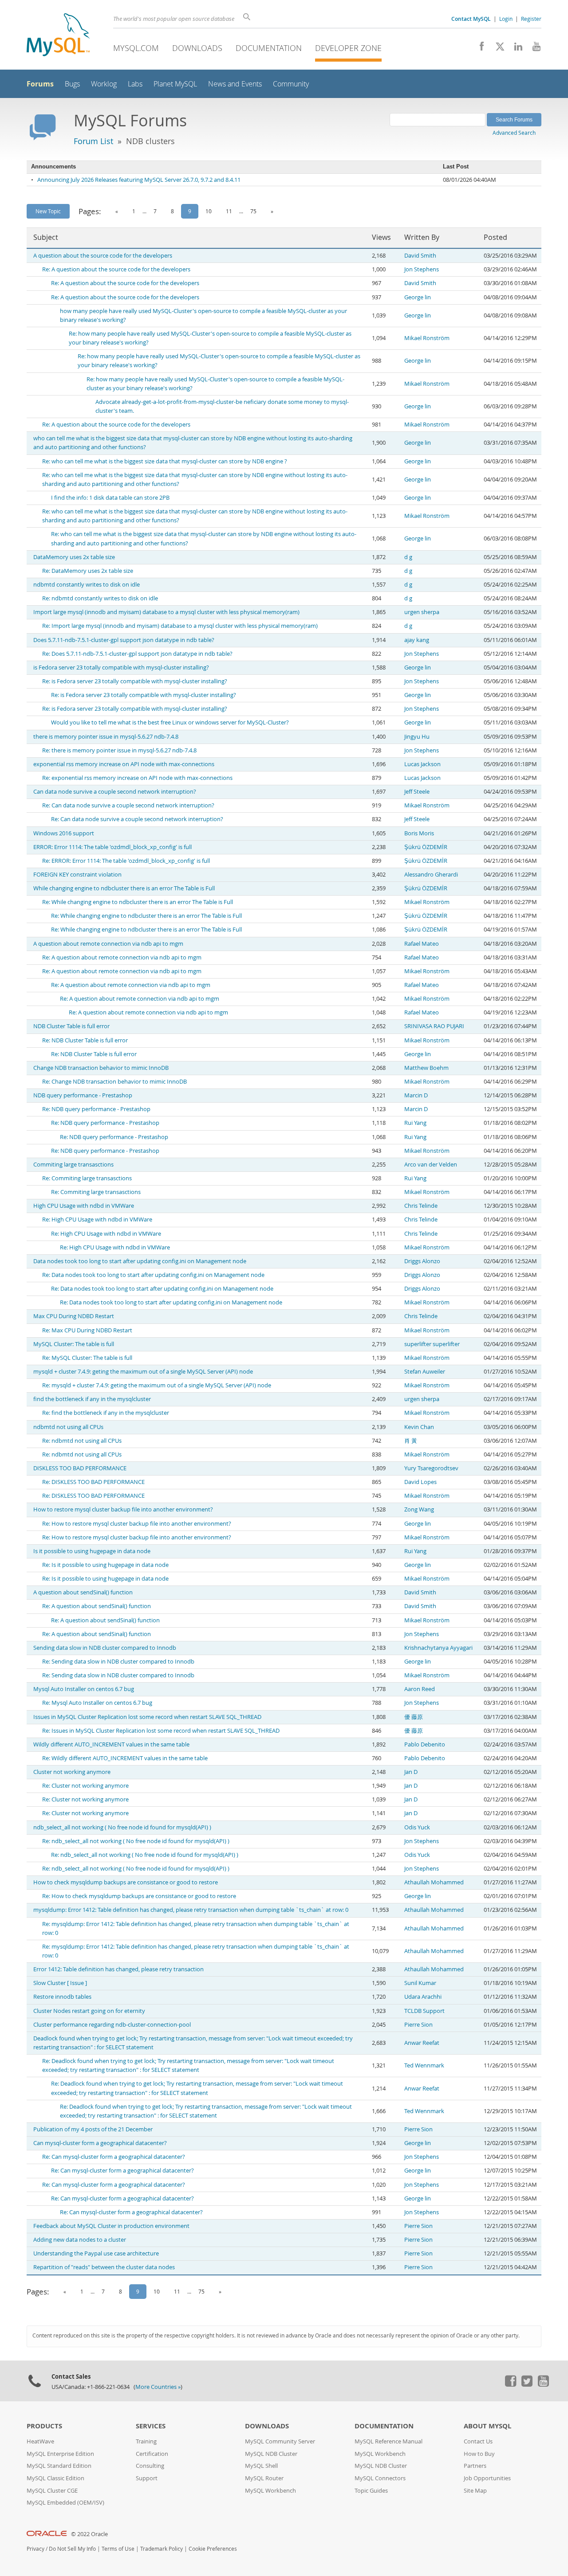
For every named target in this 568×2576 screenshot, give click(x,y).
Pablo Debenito (425, 1744)
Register (531, 19)
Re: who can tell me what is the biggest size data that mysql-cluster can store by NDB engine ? (165, 461)
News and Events (235, 84)
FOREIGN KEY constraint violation (77, 875)
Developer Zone (348, 48)
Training (146, 2441)
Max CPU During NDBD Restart (74, 1316)
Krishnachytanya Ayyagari (438, 1648)
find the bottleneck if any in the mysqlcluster (92, 1399)
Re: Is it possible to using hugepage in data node (105, 1565)
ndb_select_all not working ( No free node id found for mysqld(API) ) (122, 1827)
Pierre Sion (418, 2025)
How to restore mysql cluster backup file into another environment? (123, 1509)
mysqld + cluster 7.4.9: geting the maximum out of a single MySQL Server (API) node (143, 1372)
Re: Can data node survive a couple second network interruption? (128, 805)
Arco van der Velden (431, 1165)
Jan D (411, 1772)
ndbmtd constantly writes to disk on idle (87, 585)
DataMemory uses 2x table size (74, 557)
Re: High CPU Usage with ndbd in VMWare (97, 1219)
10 (209, 211)
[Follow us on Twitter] (527, 2384)
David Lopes (420, 1482)
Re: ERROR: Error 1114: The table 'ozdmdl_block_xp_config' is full (126, 861)
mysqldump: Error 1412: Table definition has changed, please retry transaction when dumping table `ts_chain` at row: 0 (191, 1910)
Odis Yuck (417, 1827)
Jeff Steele (417, 792)
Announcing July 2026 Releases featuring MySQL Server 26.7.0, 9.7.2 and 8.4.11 (139, 180)
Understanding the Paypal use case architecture (96, 2253)
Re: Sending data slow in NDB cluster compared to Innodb (118, 1662)
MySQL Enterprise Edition (60, 2454)
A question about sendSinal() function (83, 1592)
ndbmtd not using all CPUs (68, 1427)
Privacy (35, 2549)
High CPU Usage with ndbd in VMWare (84, 1206)
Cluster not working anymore (72, 1772)
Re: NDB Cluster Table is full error (85, 1040)
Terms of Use (118, 2549)
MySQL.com (136, 48)
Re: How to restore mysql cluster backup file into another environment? (137, 1524)
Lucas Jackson (422, 764)
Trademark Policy (162, 2549)
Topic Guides (371, 2491)
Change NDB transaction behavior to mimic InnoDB (101, 1068)
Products (44, 2426)
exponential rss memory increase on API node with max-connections (124, 764)
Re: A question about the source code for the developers (116, 269)
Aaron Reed (420, 1689)
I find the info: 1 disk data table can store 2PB (110, 498)
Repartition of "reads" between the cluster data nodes (104, 2267)
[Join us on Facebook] (479, 49)
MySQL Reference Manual (389, 2441)
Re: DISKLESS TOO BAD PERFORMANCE (93, 1482)
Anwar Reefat (422, 2043)
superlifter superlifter (432, 1344)
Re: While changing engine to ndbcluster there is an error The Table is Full (138, 902)
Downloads (197, 48)
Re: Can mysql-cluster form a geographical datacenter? (114, 2157)
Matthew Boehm (426, 1068)
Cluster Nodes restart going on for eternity (89, 2011)
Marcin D (416, 1095)
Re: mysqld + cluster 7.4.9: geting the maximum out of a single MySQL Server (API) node (157, 1385)
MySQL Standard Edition (59, 2466)
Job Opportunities (487, 2478)
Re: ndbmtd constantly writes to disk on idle (100, 598)
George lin (418, 297)
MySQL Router (264, 2478)
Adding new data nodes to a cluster (80, 2240)
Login (506, 19)
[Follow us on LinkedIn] (515, 49)
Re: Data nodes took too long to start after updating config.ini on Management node (153, 1275)
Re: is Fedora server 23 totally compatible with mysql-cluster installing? (135, 681)
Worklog (104, 84)
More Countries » (158, 2387)
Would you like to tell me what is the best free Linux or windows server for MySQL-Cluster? (170, 722)
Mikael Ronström (427, 338)
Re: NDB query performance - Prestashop (96, 1109)
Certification (152, 2454)
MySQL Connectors (380, 2478)
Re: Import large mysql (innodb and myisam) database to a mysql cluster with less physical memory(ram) (180, 626)
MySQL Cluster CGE (52, 2491)
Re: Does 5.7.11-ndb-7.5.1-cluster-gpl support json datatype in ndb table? (137, 654)
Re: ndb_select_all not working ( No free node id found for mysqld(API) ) (136, 1841)
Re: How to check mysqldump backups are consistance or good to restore (139, 1896)
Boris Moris (419, 833)
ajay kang (417, 640)
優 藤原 (414, 1717)
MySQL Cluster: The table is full (74, 1344)
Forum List (93, 141)
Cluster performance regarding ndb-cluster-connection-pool (112, 2025)
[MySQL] (58, 36)
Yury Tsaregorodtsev (431, 1468)
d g (408, 557)
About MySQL (487, 2426)
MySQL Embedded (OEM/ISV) (65, 2503)
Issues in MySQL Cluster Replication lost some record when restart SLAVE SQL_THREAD (147, 1717)
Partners (475, 2466)
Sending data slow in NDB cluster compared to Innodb (105, 1648)
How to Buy (479, 2454)
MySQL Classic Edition (55, 2478)
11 (229, 211)
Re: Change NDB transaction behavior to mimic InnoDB (114, 1082)
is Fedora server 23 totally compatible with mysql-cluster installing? (121, 667)
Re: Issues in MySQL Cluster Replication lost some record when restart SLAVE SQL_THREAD (161, 1731)
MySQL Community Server (280, 2441)
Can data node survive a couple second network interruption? (115, 792)
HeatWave (40, 2441)
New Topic (48, 211)
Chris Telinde (421, 1206)
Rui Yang (415, 1123)
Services (151, 2426)
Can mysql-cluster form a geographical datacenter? (100, 2143)
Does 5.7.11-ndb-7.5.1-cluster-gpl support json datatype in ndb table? (124, 640)
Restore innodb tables (62, 1997)
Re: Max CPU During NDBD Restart (87, 1330)
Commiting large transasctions (73, 1165)
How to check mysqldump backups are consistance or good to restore (126, 1882)
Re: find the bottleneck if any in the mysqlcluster (106, 1413)
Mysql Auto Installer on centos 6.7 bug (84, 1689)
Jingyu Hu (417, 737)
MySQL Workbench (270, 2491)
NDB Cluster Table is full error (71, 1026)
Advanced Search (514, 133)
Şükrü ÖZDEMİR (426, 847)
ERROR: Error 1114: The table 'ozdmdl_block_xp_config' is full (112, 847)
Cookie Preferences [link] (213, 2549)
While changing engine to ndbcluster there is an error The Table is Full (124, 888)
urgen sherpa (422, 612)
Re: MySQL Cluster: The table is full (87, 1358)
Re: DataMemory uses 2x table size (88, 571)
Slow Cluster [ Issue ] (60, 1983)
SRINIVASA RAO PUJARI (434, 1026)
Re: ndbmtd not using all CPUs (82, 1441)
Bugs (72, 84)
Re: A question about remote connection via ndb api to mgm (122, 957)
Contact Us (478, 2441)
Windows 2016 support (64, 833)
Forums (40, 84)
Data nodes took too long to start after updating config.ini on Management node (140, 1261)
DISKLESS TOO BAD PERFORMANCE (80, 1468)
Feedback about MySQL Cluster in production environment (111, 2226)
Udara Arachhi (423, 1997)
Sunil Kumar (420, 1983)
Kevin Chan (419, 1427)
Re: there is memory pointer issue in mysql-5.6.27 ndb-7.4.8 (119, 750)
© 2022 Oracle (89, 2534)
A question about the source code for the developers (103, 256)
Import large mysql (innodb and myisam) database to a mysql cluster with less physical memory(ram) (166, 612)
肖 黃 (411, 1441)
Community (291, 84)
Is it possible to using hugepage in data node (92, 1551)
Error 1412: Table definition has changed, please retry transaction (118, 1969)
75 (253, 211)
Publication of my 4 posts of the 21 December (93, 2129)
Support (147, 2478)
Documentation (269, 48)
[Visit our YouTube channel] (533, 49)
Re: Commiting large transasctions (87, 1178)
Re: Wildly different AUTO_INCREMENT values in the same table (125, 1758)
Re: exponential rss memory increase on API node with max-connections (137, 778)
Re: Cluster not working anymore (85, 1786)
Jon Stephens (422, 269)
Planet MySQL (175, 84)
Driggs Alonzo (422, 1261)
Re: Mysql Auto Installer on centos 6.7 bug (97, 1703)
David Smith (420, 256)
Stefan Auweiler (425, 1372)
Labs (135, 84)
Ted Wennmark (424, 2065)
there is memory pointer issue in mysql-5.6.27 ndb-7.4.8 (106, 737)
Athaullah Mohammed (434, 1882)
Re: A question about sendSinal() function (97, 1606)
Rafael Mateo (422, 944)
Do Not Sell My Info (72, 2549)
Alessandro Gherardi (431, 875)
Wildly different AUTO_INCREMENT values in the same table (111, 1744)
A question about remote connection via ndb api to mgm (108, 944)
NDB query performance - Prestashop (83, 1095)
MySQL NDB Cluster (271, 2454)
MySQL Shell (261, 2466)
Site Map (475, 2491)
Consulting (150, 2466)
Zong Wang (419, 1509)
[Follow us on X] (497, 49)
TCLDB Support (424, 2011)
